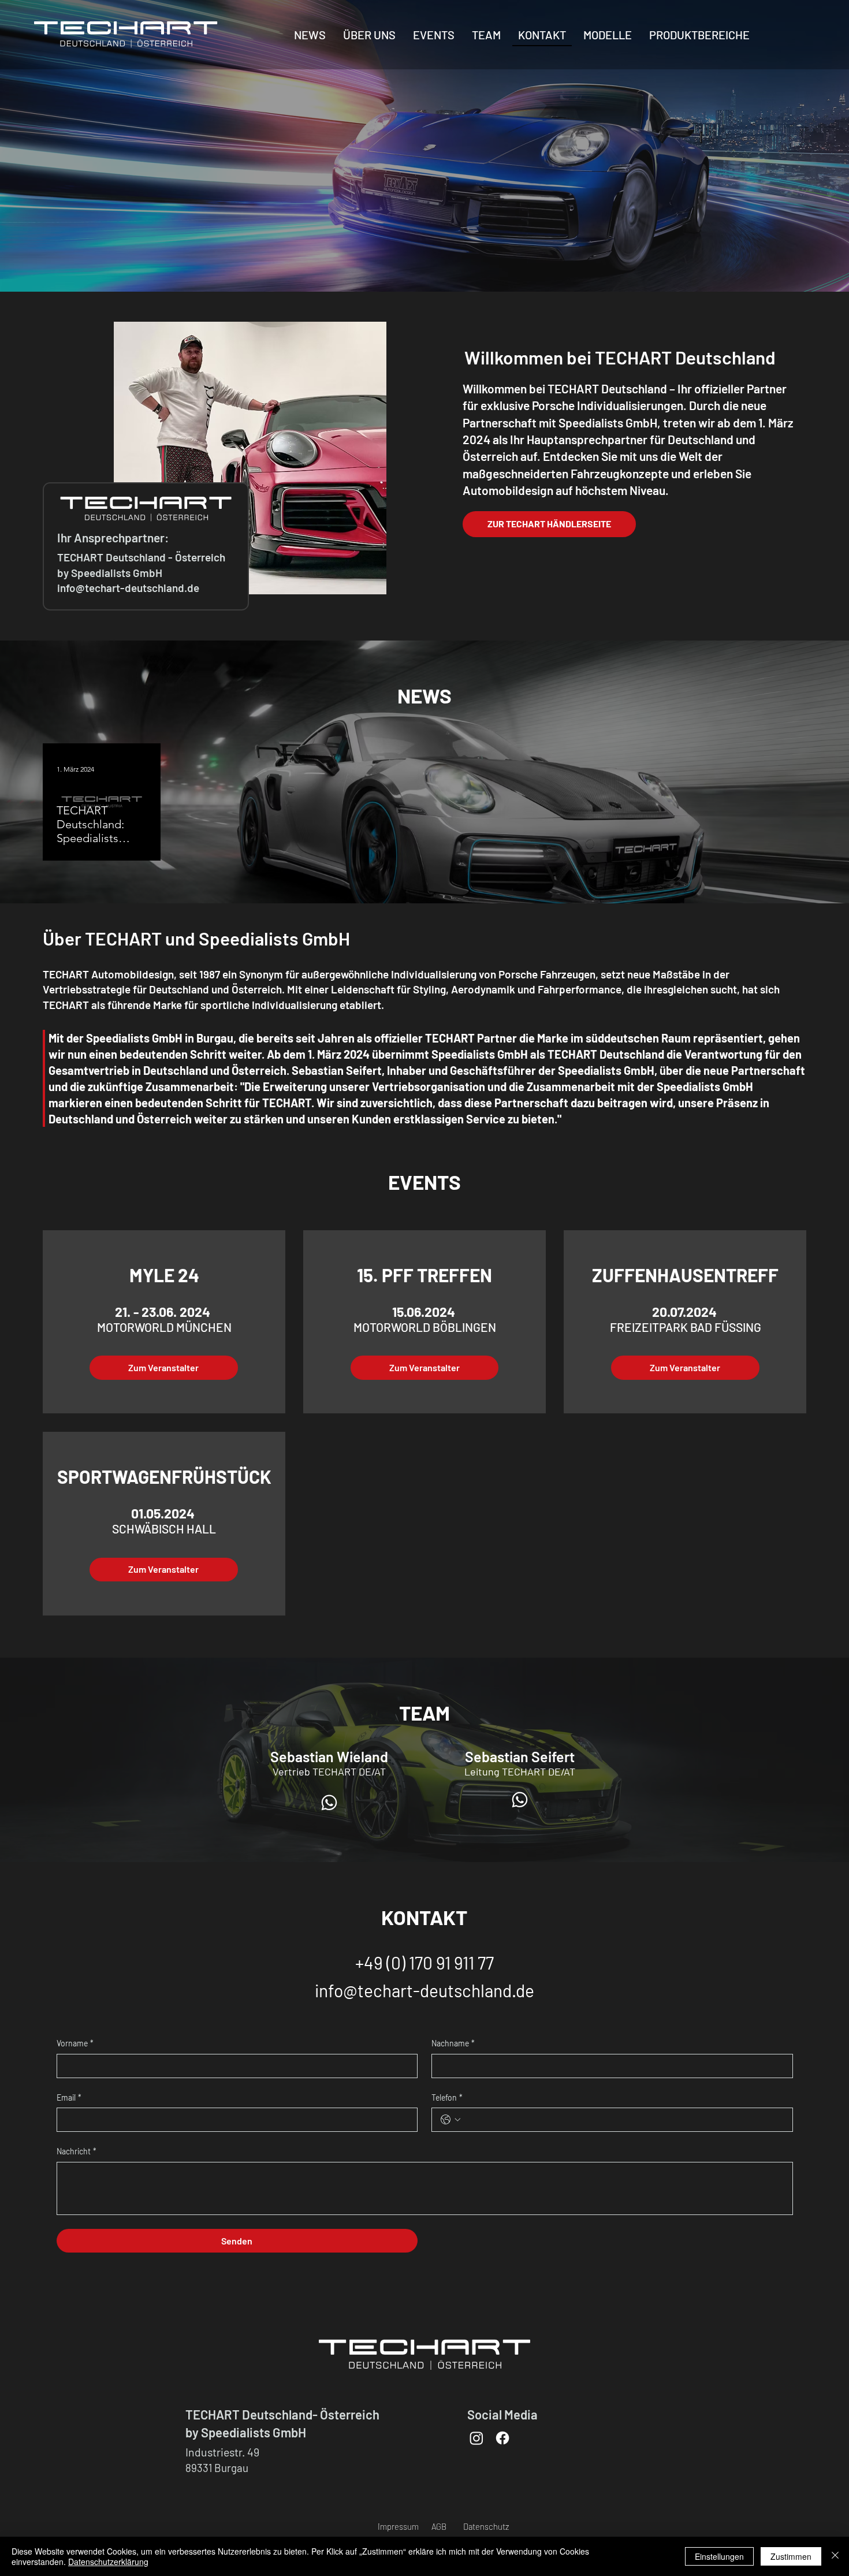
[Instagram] (476, 2438)
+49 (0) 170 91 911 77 (425, 1963)
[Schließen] (835, 2556)
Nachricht (77, 2151)
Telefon (447, 2097)
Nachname (453, 2043)
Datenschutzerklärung (108, 2562)
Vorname (75, 2043)
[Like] (329, 1802)
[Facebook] (502, 2438)
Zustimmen (791, 2556)
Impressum (398, 2526)
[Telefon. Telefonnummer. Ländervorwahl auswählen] (450, 2120)
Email (69, 2097)
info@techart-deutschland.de (425, 1990)
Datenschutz (486, 2526)
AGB (439, 2526)
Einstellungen (719, 2556)
